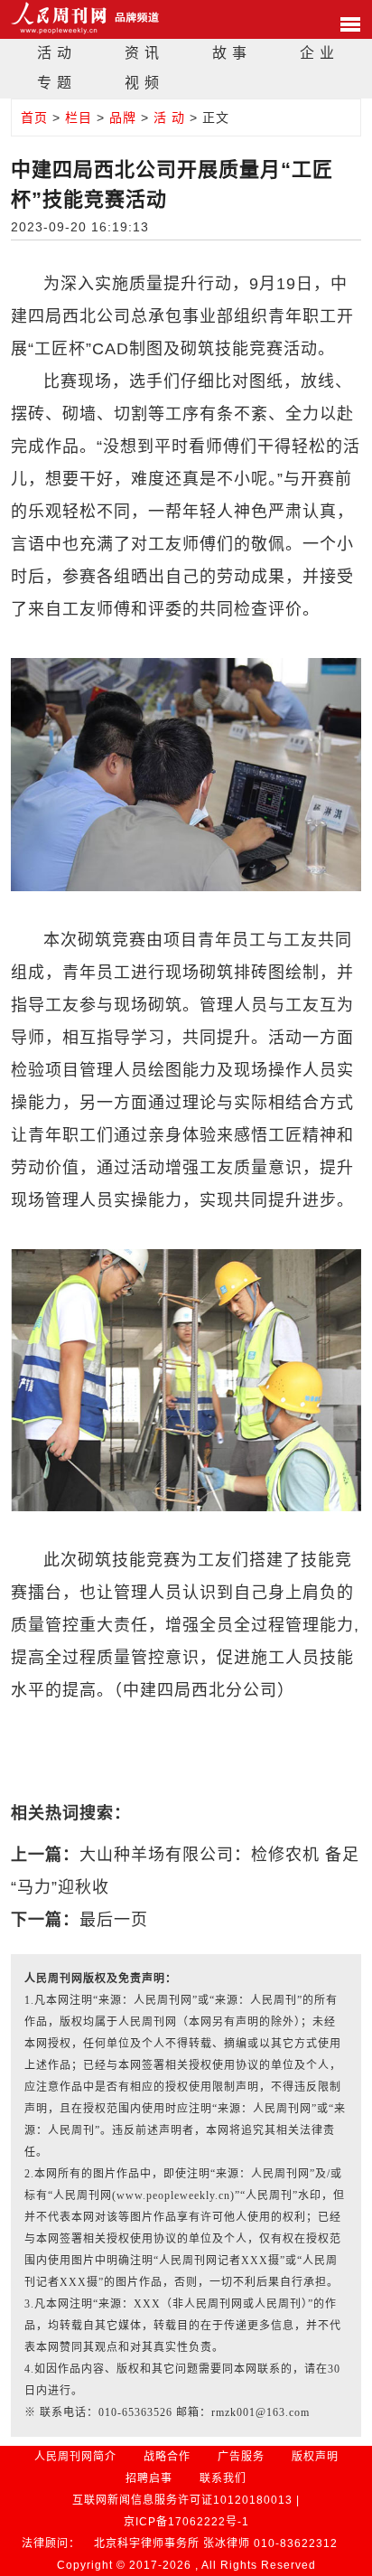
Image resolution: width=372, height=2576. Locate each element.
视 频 (142, 83)
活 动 (55, 53)
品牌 (123, 118)
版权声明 (315, 2457)
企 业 (317, 53)
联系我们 (223, 2478)
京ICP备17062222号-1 (186, 2522)
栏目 (79, 118)
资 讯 (142, 53)
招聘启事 (149, 2478)
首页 (34, 118)
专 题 (55, 83)
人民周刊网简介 (75, 2457)
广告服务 (241, 2457)
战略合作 (167, 2457)
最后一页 (114, 1920)
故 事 (230, 53)
